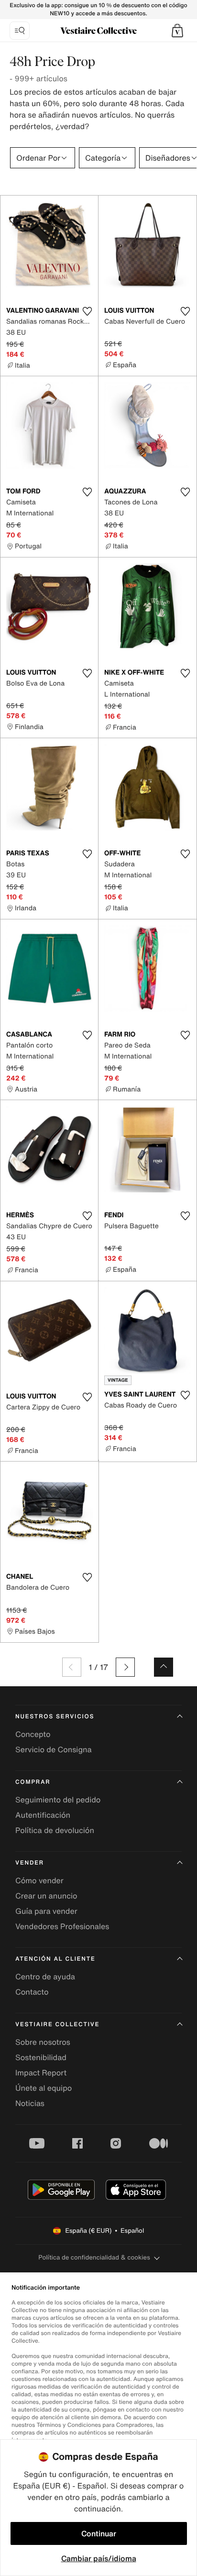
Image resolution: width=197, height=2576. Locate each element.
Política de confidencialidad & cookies (94, 2257)
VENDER (30, 1863)
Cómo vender (39, 1880)
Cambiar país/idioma (99, 2558)
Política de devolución (55, 1830)
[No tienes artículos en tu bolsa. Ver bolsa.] (177, 31)
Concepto (33, 1734)
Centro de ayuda (45, 1976)
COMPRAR (33, 1782)
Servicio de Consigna (54, 1749)
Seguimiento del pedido (58, 1800)
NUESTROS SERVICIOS (55, 1717)
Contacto (32, 1992)
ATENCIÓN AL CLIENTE (55, 1959)
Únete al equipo (44, 2088)
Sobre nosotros (43, 2042)
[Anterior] (72, 1667)
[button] (177, 31)
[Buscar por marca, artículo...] (20, 31)
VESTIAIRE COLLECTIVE (57, 2025)
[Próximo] (125, 1667)
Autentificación (43, 1815)
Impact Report (41, 2073)
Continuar (99, 2533)
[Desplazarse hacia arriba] (164, 1667)
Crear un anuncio (46, 1896)
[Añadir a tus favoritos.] (87, 311)
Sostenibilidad (41, 2057)
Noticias (30, 2103)
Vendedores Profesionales (62, 1926)
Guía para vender (46, 1911)
